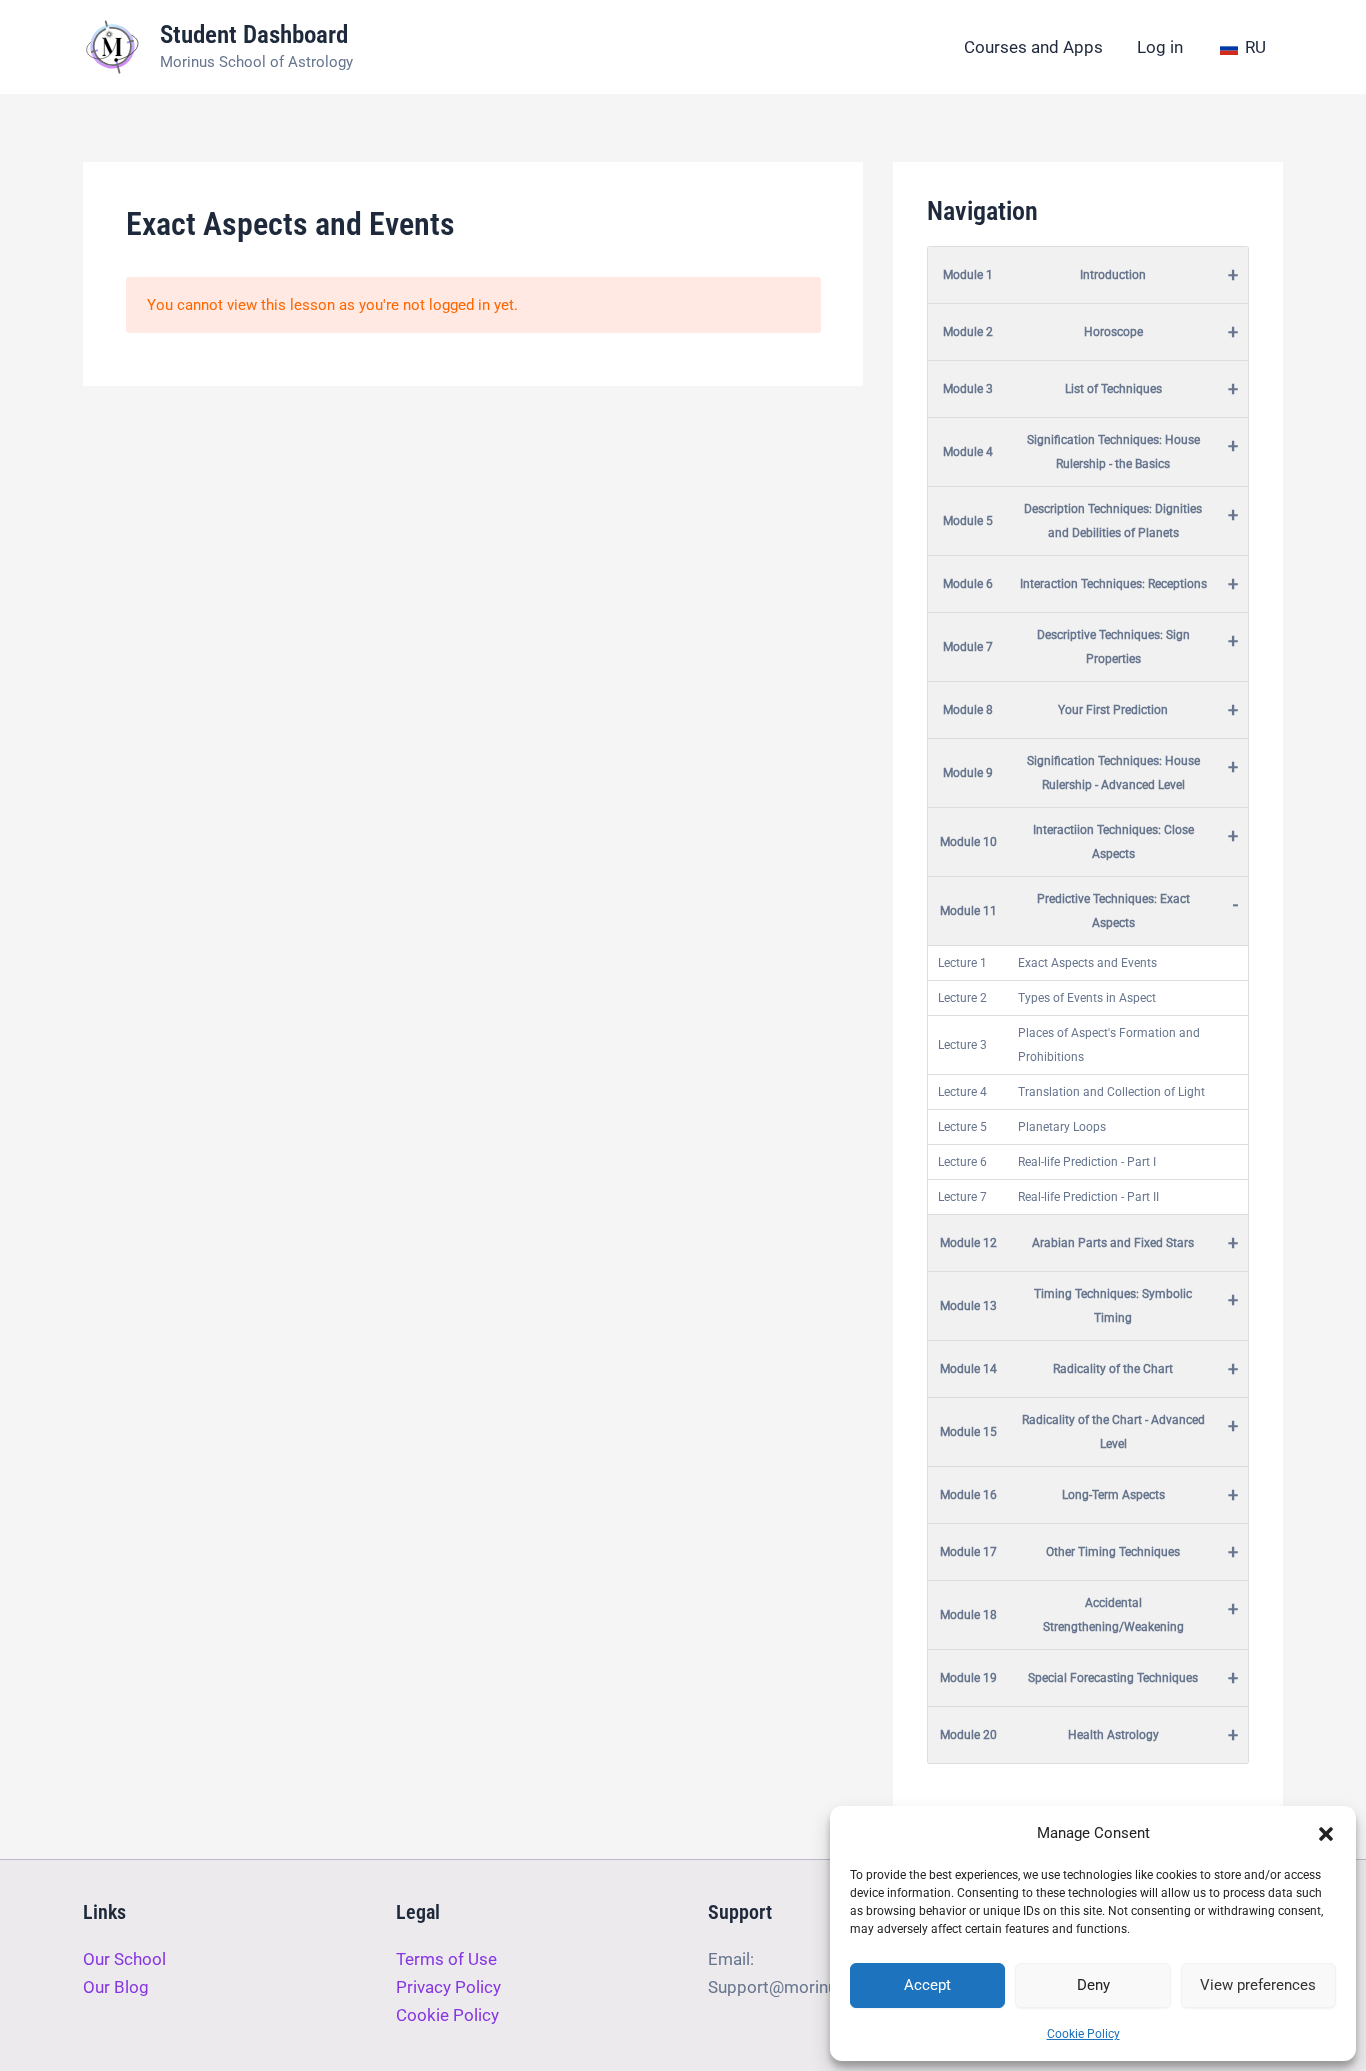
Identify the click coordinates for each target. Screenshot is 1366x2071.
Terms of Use (446, 1959)
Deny (1093, 1985)
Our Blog (116, 1987)
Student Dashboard (254, 34)
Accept (927, 1985)
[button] (1326, 1834)
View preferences (1258, 1985)
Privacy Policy (448, 1987)
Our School (124, 1959)
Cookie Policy (1083, 2034)
